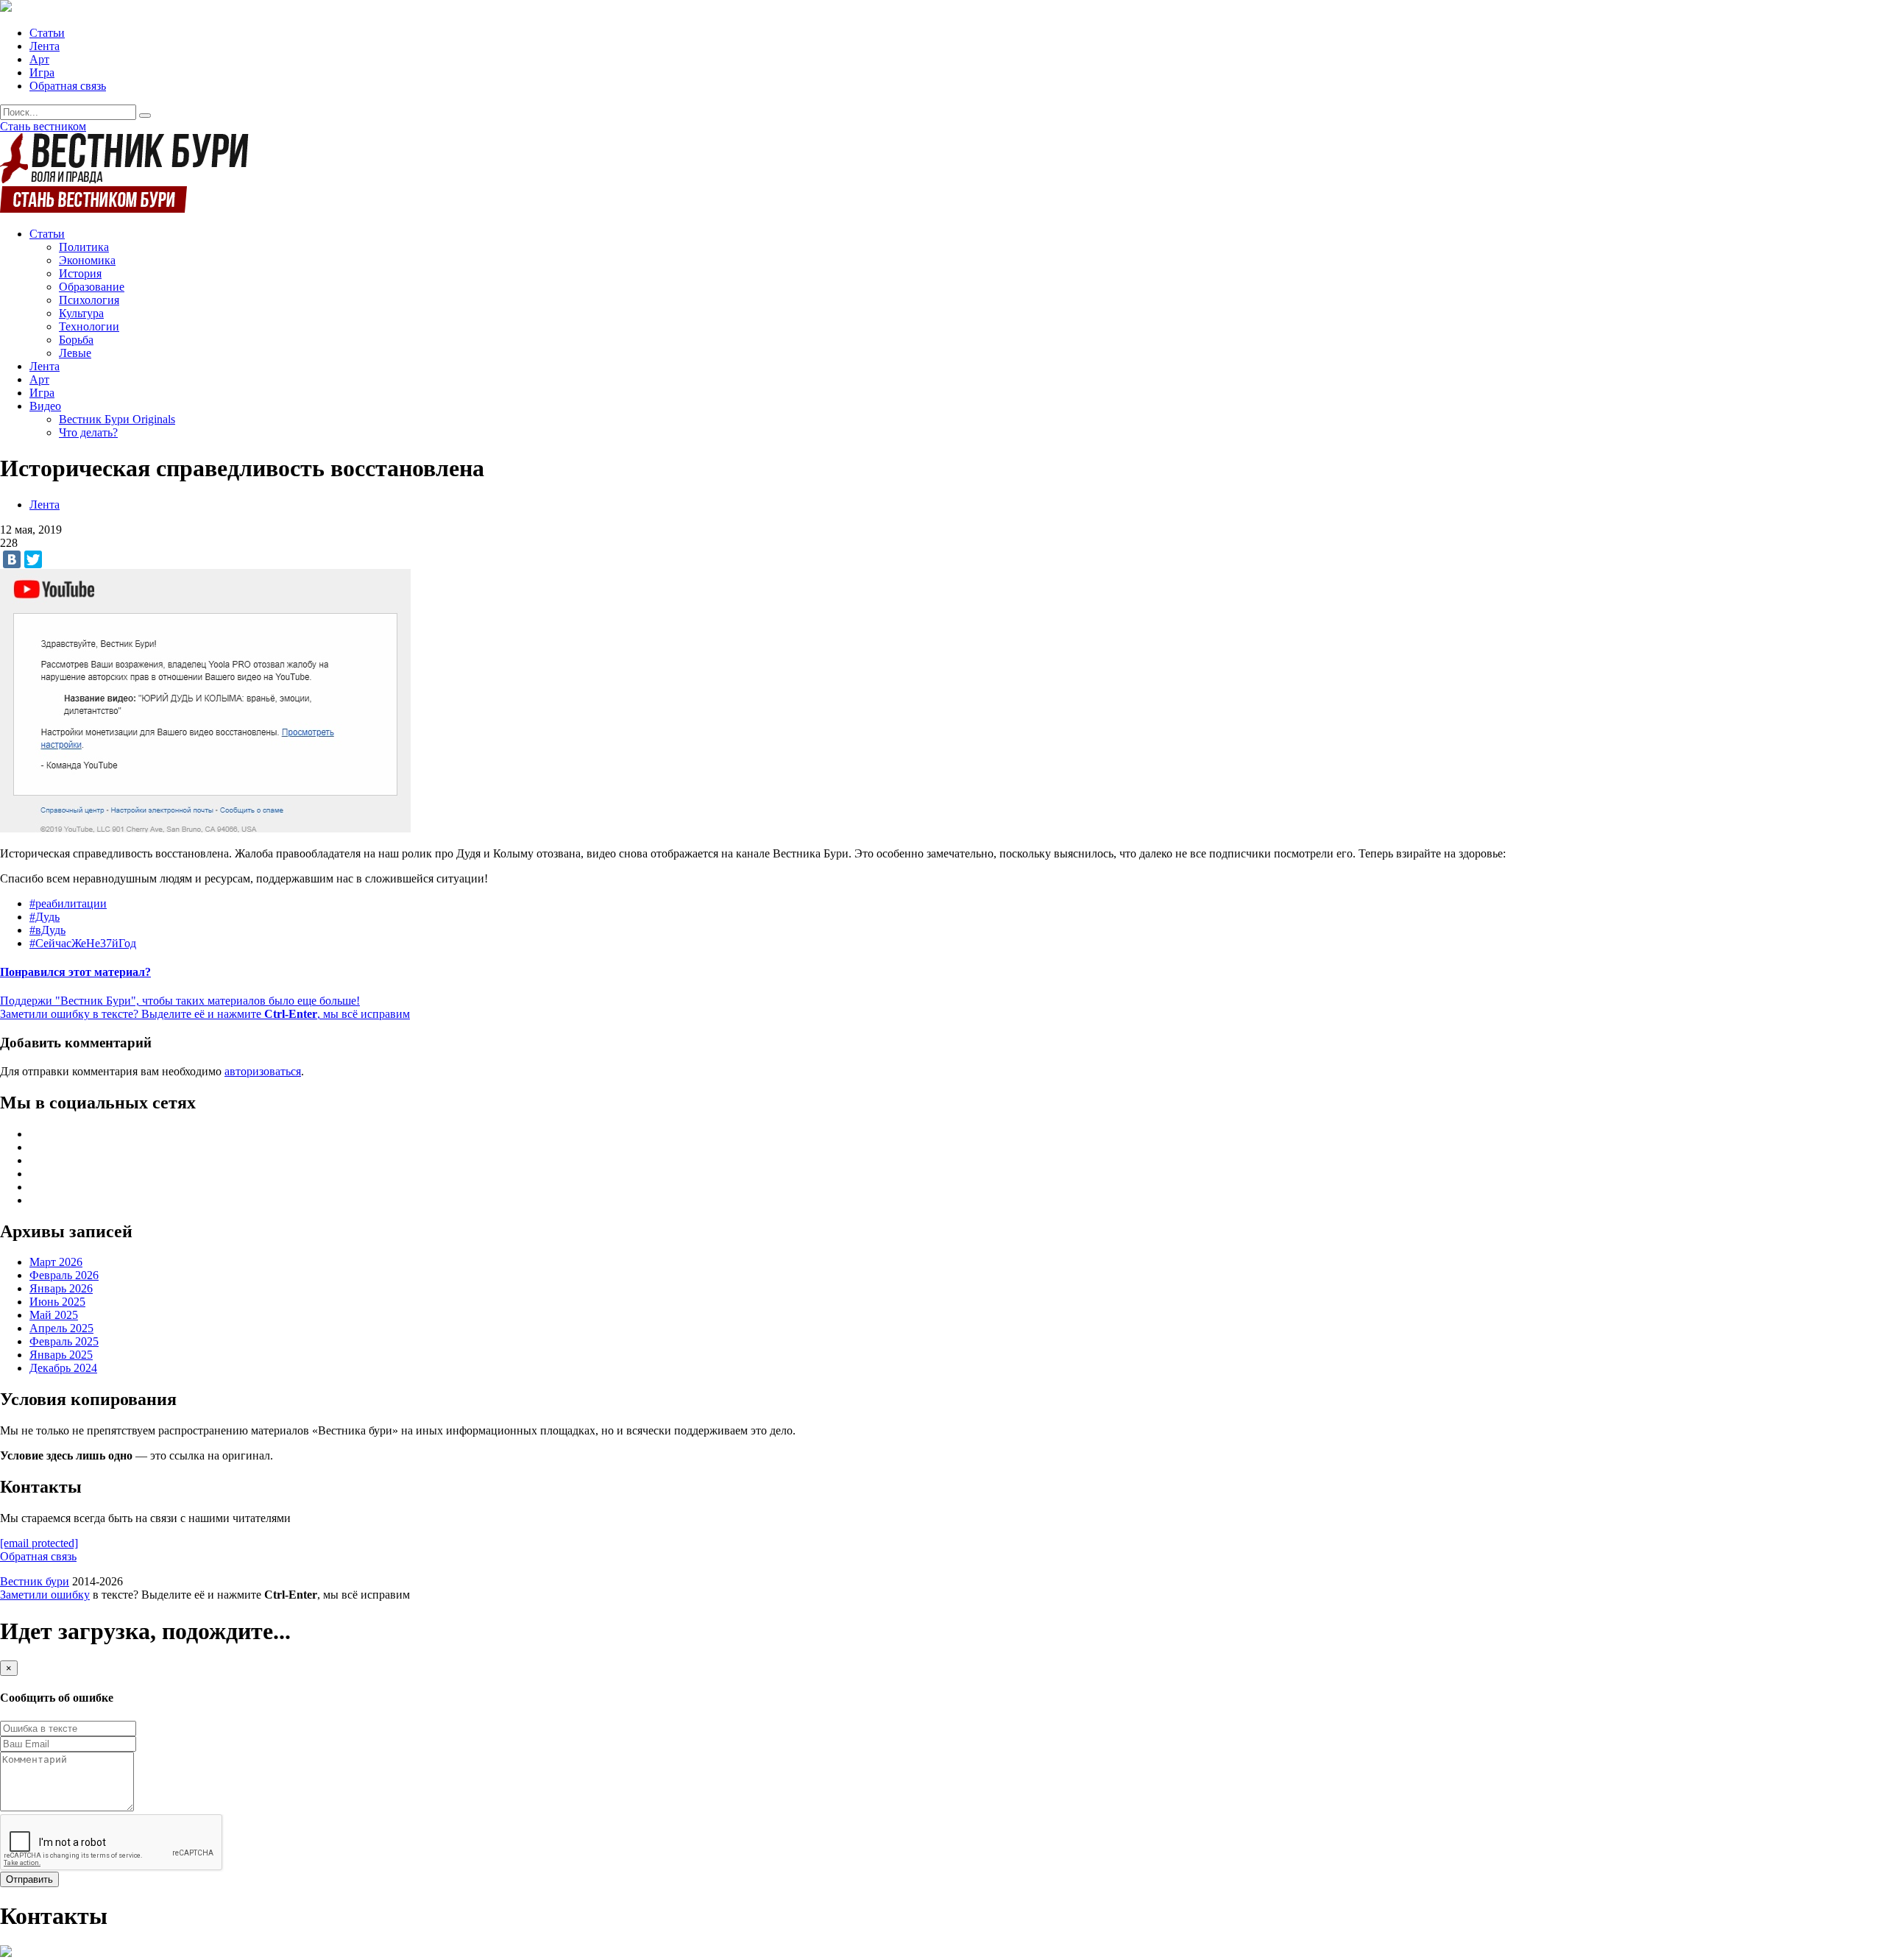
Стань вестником (43, 126)
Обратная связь (68, 86)
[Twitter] (33, 559)
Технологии (89, 326)
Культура (81, 313)
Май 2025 (54, 1315)
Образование (92, 287)
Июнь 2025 (57, 1302)
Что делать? (88, 432)
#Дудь (45, 917)
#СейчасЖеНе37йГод (83, 943)
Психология (89, 300)
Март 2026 (56, 1262)
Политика (84, 247)
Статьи (47, 33)
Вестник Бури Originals (117, 419)
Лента (45, 46)
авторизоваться (263, 1071)
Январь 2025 (61, 1355)
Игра (42, 72)
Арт (39, 59)
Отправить (29, 1879)
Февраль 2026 (64, 1275)
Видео (45, 406)
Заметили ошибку (45, 1595)
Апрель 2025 (61, 1328)
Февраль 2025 (64, 1341)
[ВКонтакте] (12, 559)
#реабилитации (68, 903)
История (80, 273)
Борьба (76, 340)
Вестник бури (35, 1581)
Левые (75, 353)
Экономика (87, 260)
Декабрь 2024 (63, 1368)
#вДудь (47, 930)
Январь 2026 (61, 1288)
